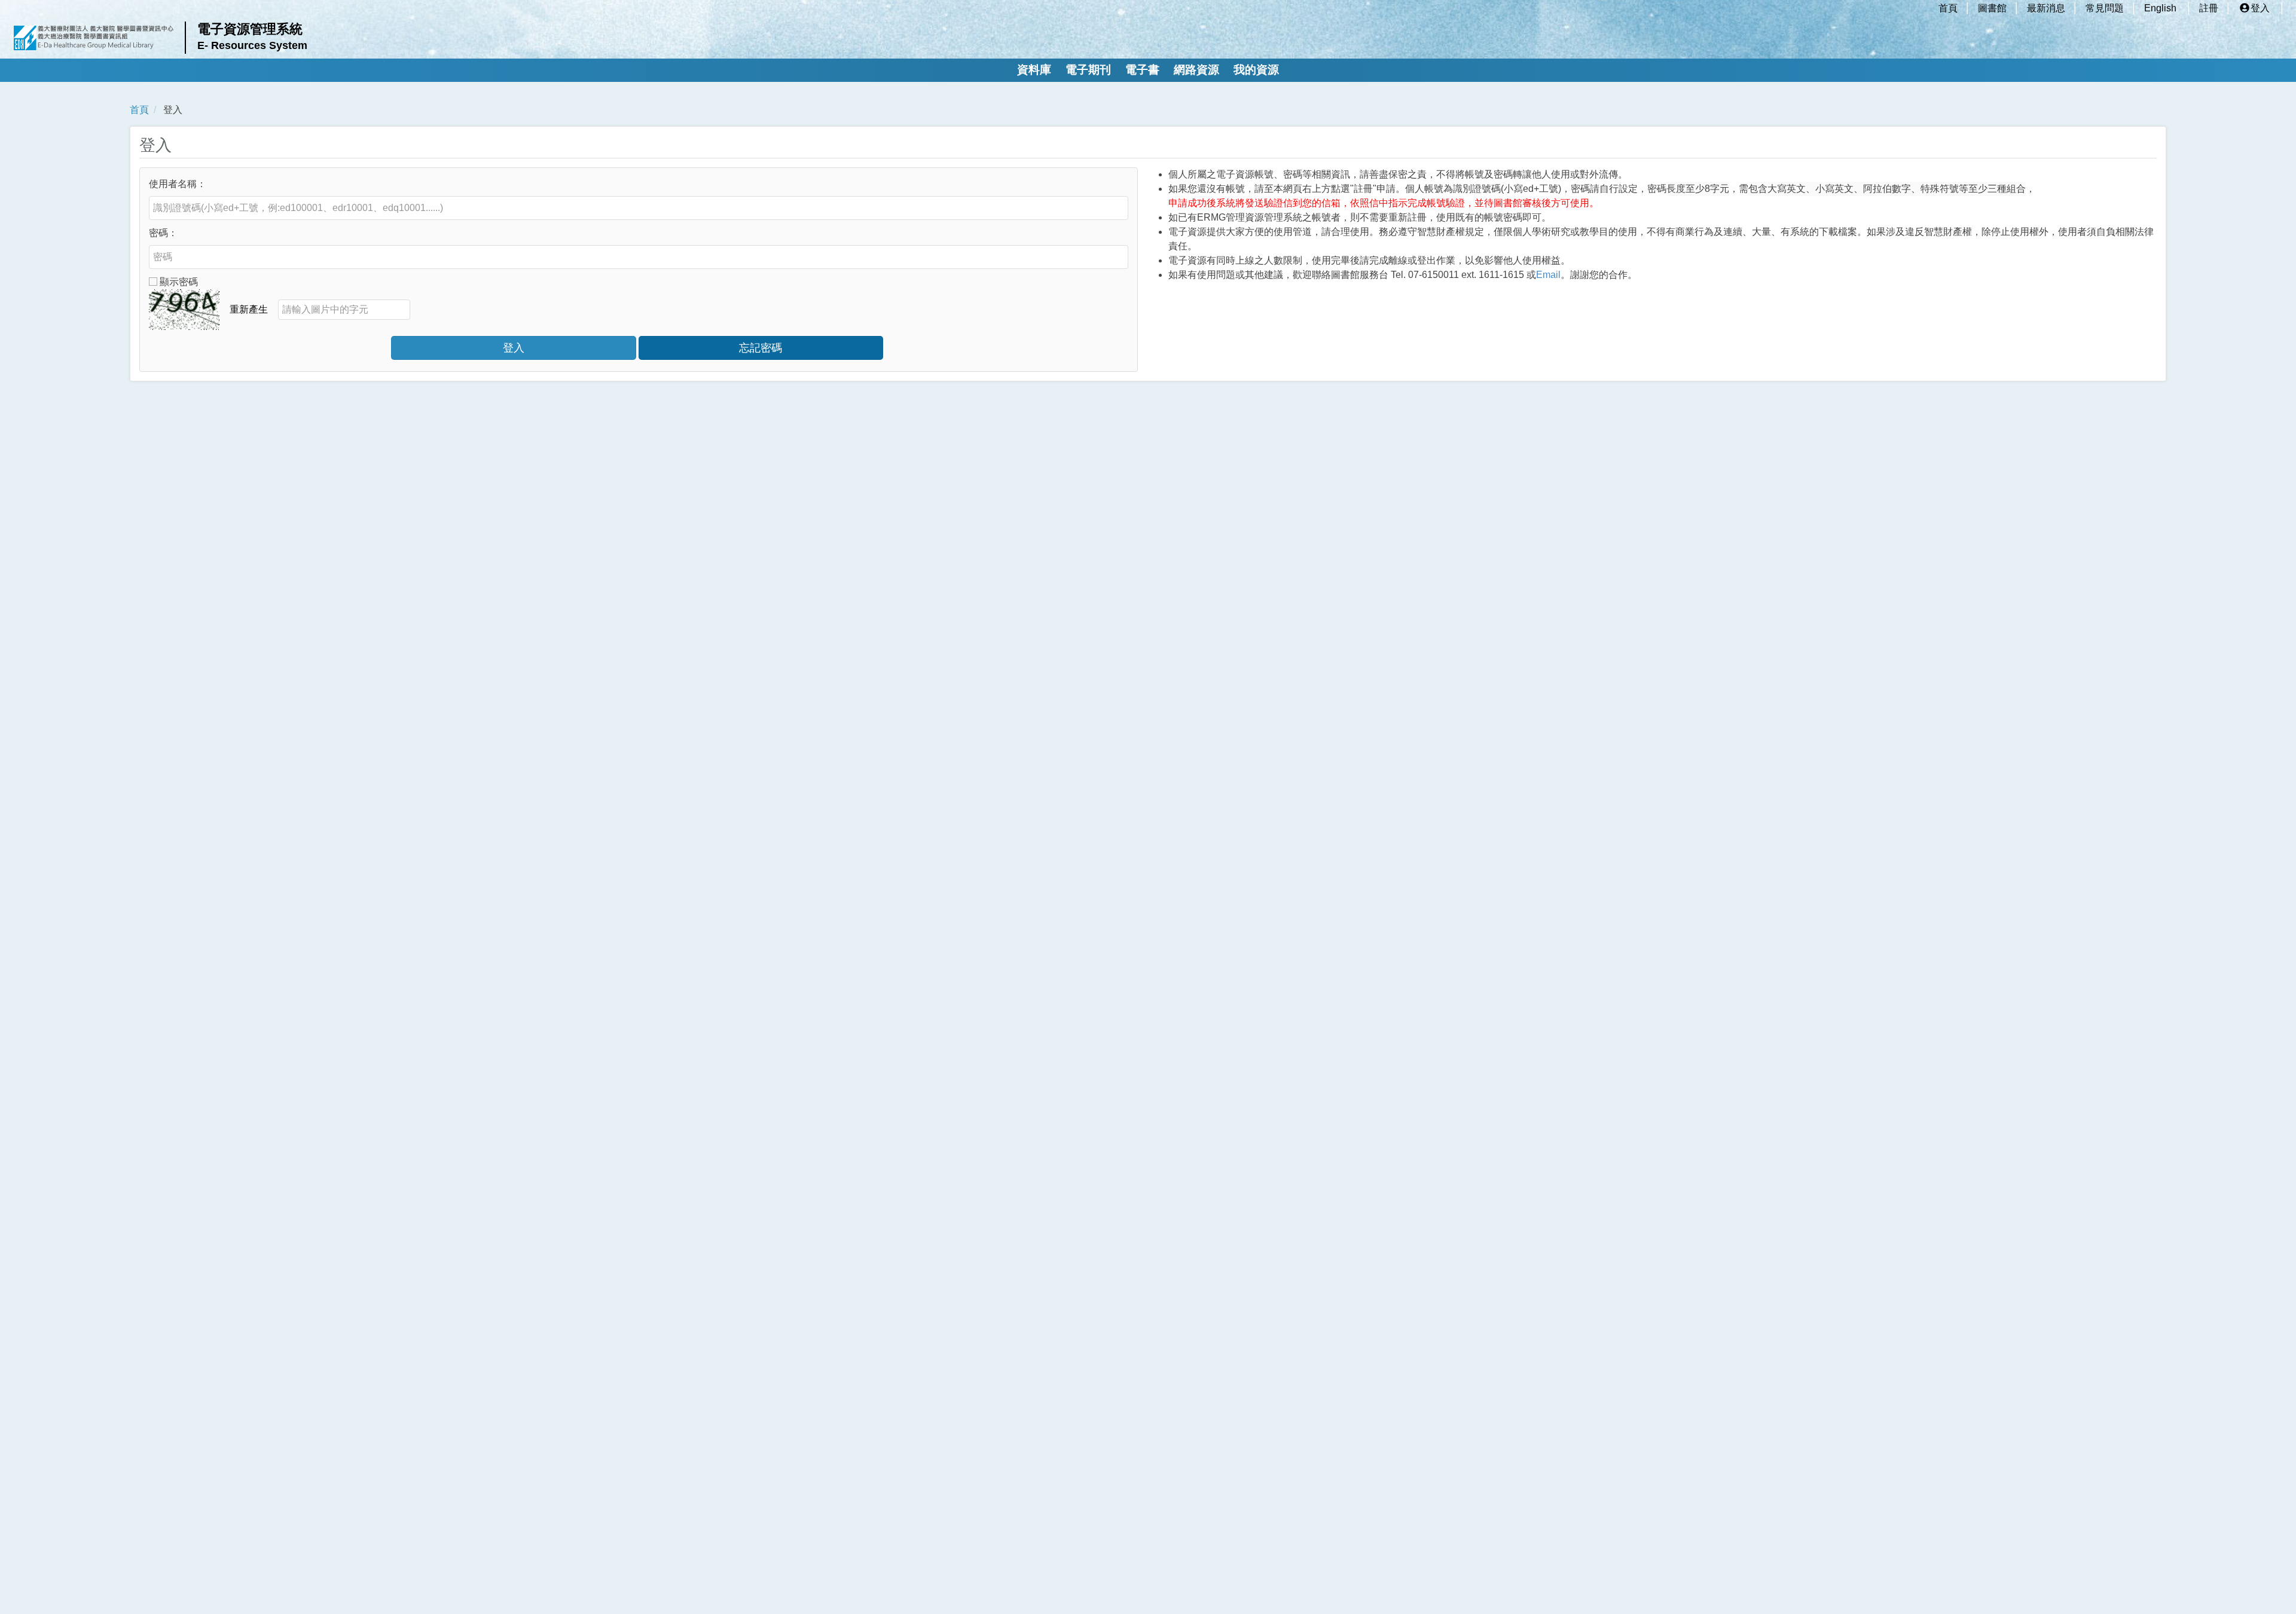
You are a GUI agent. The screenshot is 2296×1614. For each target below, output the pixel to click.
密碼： (163, 233)
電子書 (1142, 70)
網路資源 (1196, 70)
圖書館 (1992, 8)
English (2160, 8)
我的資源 (1256, 70)
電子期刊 (1088, 70)
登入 (2260, 8)
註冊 (2209, 8)
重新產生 (249, 309)
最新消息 (2046, 8)
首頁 (1948, 8)
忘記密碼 (761, 348)
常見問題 (2105, 8)
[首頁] (94, 38)
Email (1548, 275)
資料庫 (1034, 70)
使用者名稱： (178, 184)
